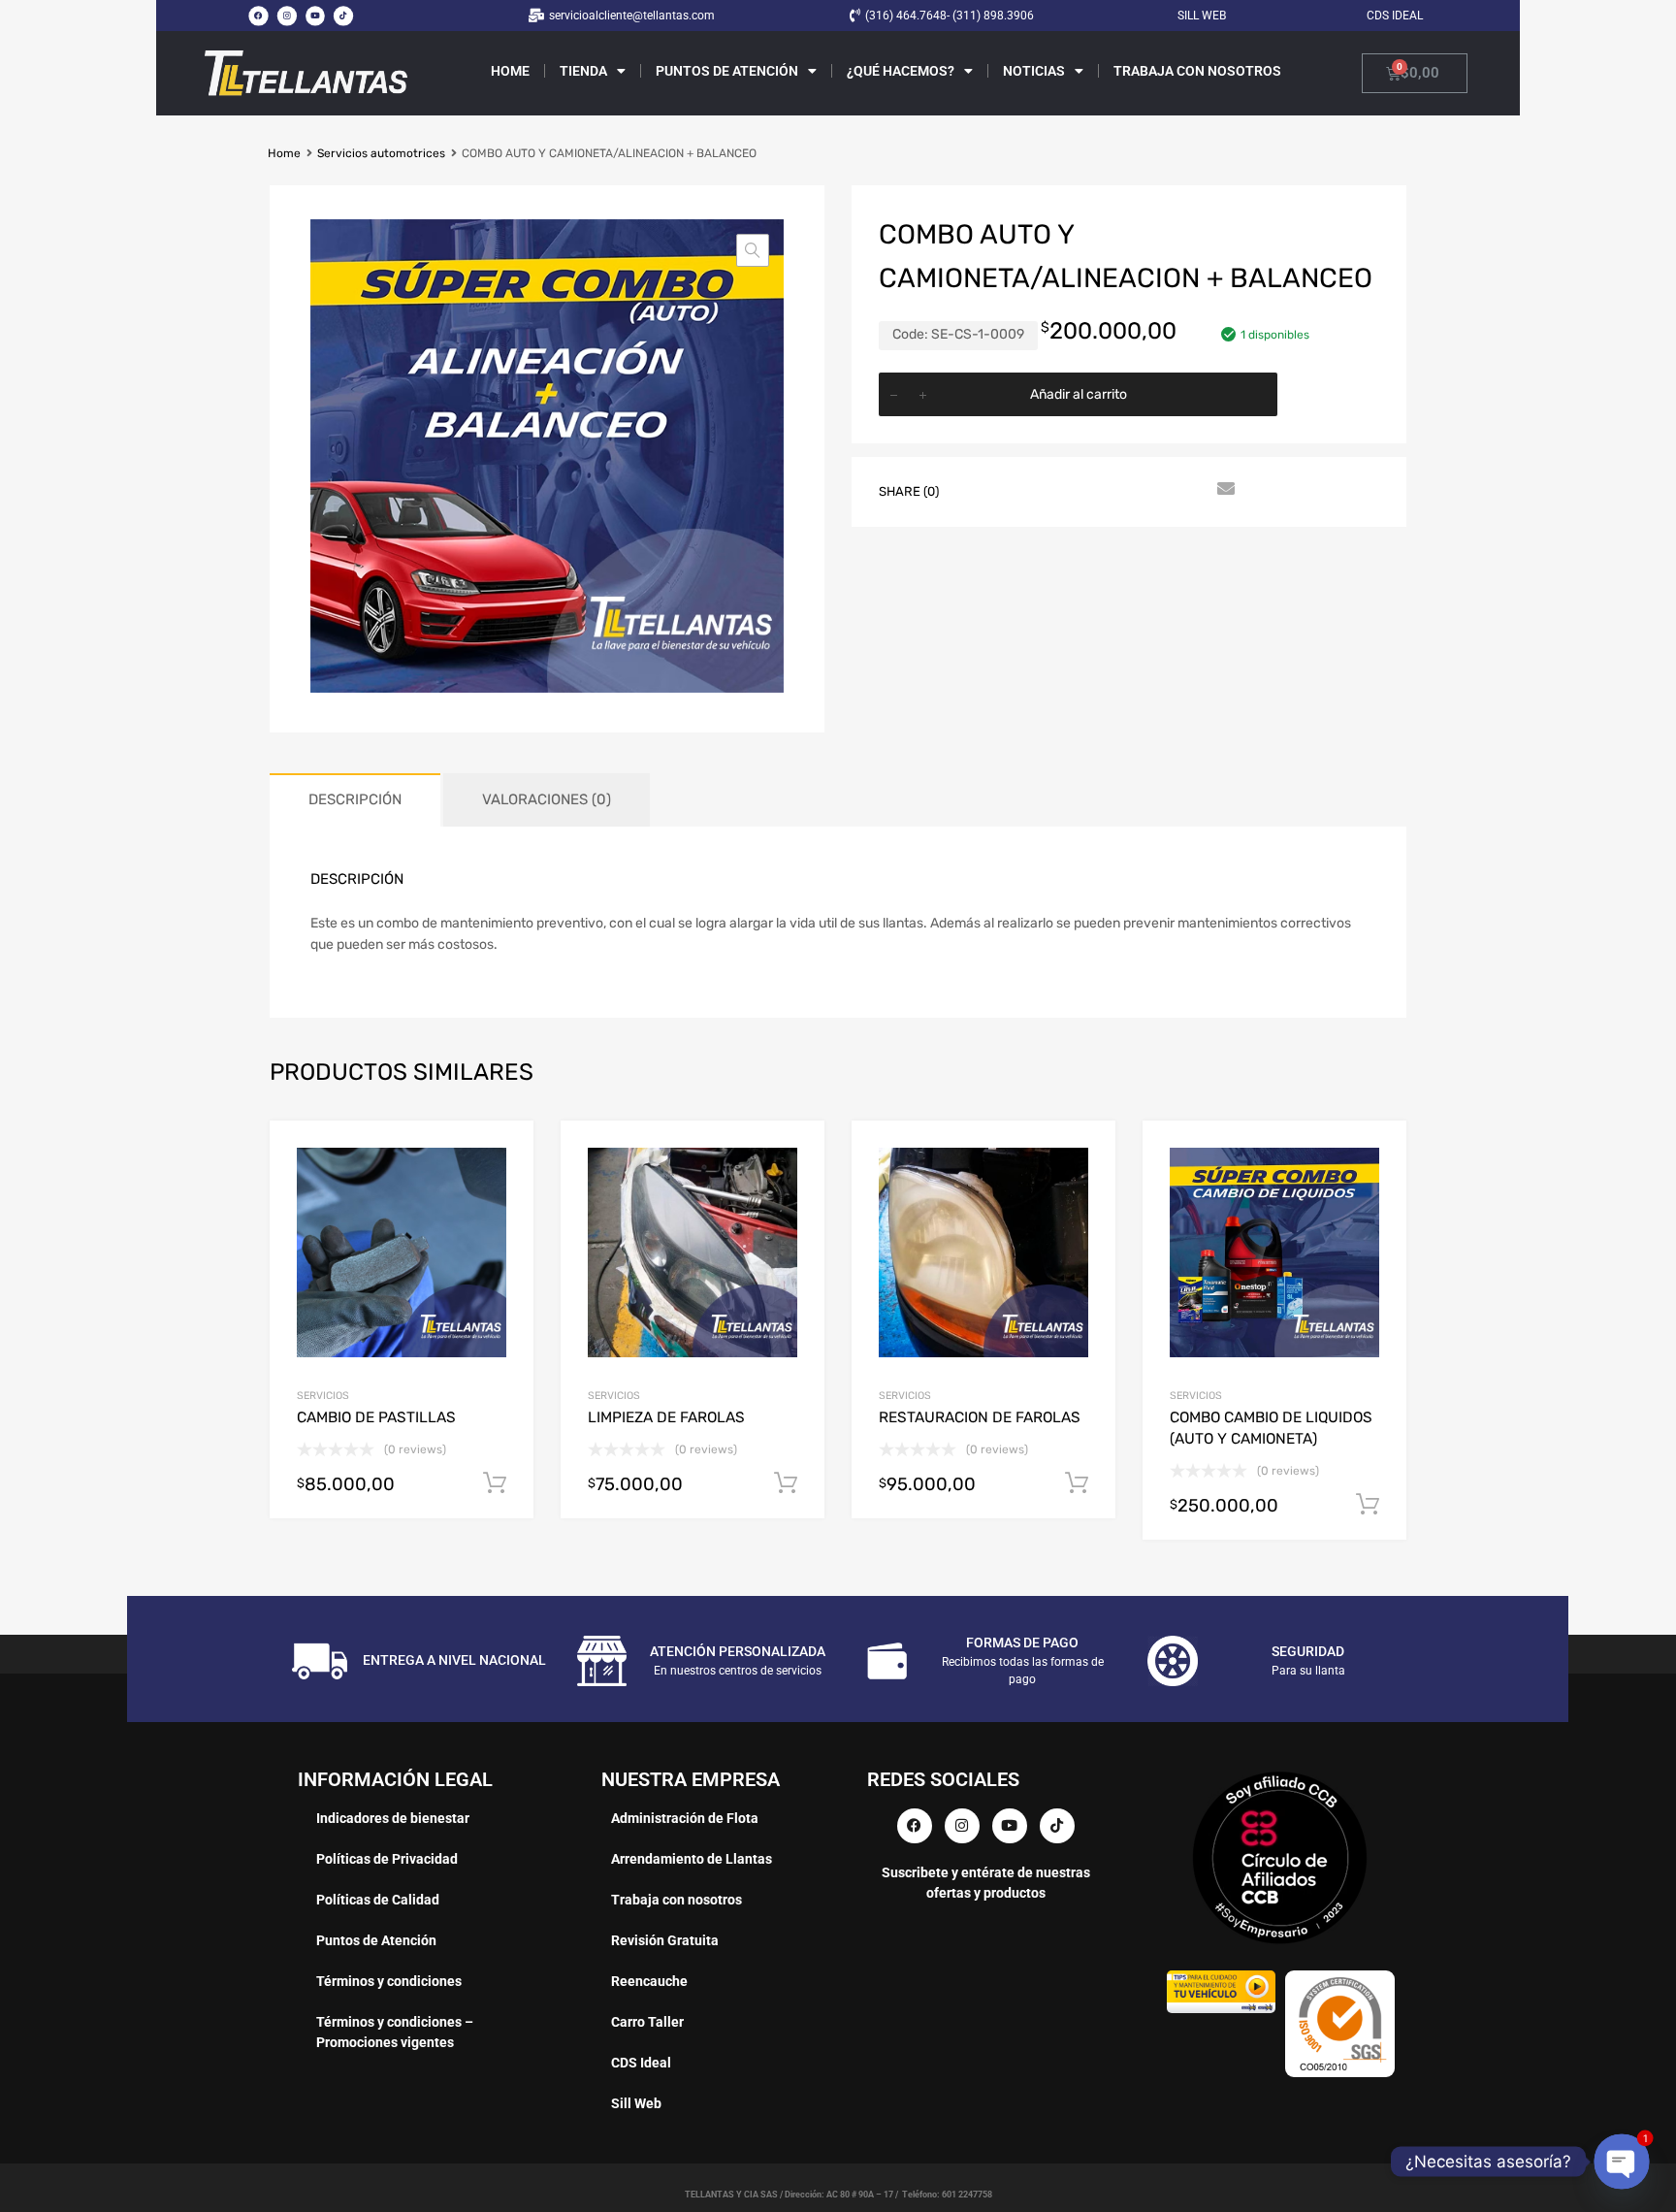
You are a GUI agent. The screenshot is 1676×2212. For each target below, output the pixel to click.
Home (510, 71)
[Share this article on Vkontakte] (1153, 490)
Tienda (583, 71)
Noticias (1034, 71)
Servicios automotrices (381, 153)
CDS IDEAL (1395, 16)
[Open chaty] (1622, 2162)
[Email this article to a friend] (1223, 490)
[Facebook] (258, 16)
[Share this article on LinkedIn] (1118, 490)
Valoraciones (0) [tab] (547, 799)
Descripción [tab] (355, 799)
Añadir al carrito (1079, 394)
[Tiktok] (343, 16)
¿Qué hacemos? (901, 71)
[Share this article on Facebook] (979, 490)
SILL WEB (1202, 16)
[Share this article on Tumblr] (1188, 490)
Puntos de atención (727, 71)
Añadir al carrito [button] (495, 1483)
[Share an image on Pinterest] (1083, 490)
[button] (753, 250)
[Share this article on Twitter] (1014, 490)
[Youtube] (315, 16)
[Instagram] (286, 16)
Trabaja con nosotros (1197, 71)
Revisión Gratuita (665, 1940)
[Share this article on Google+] (1048, 490)
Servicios (323, 1396)
